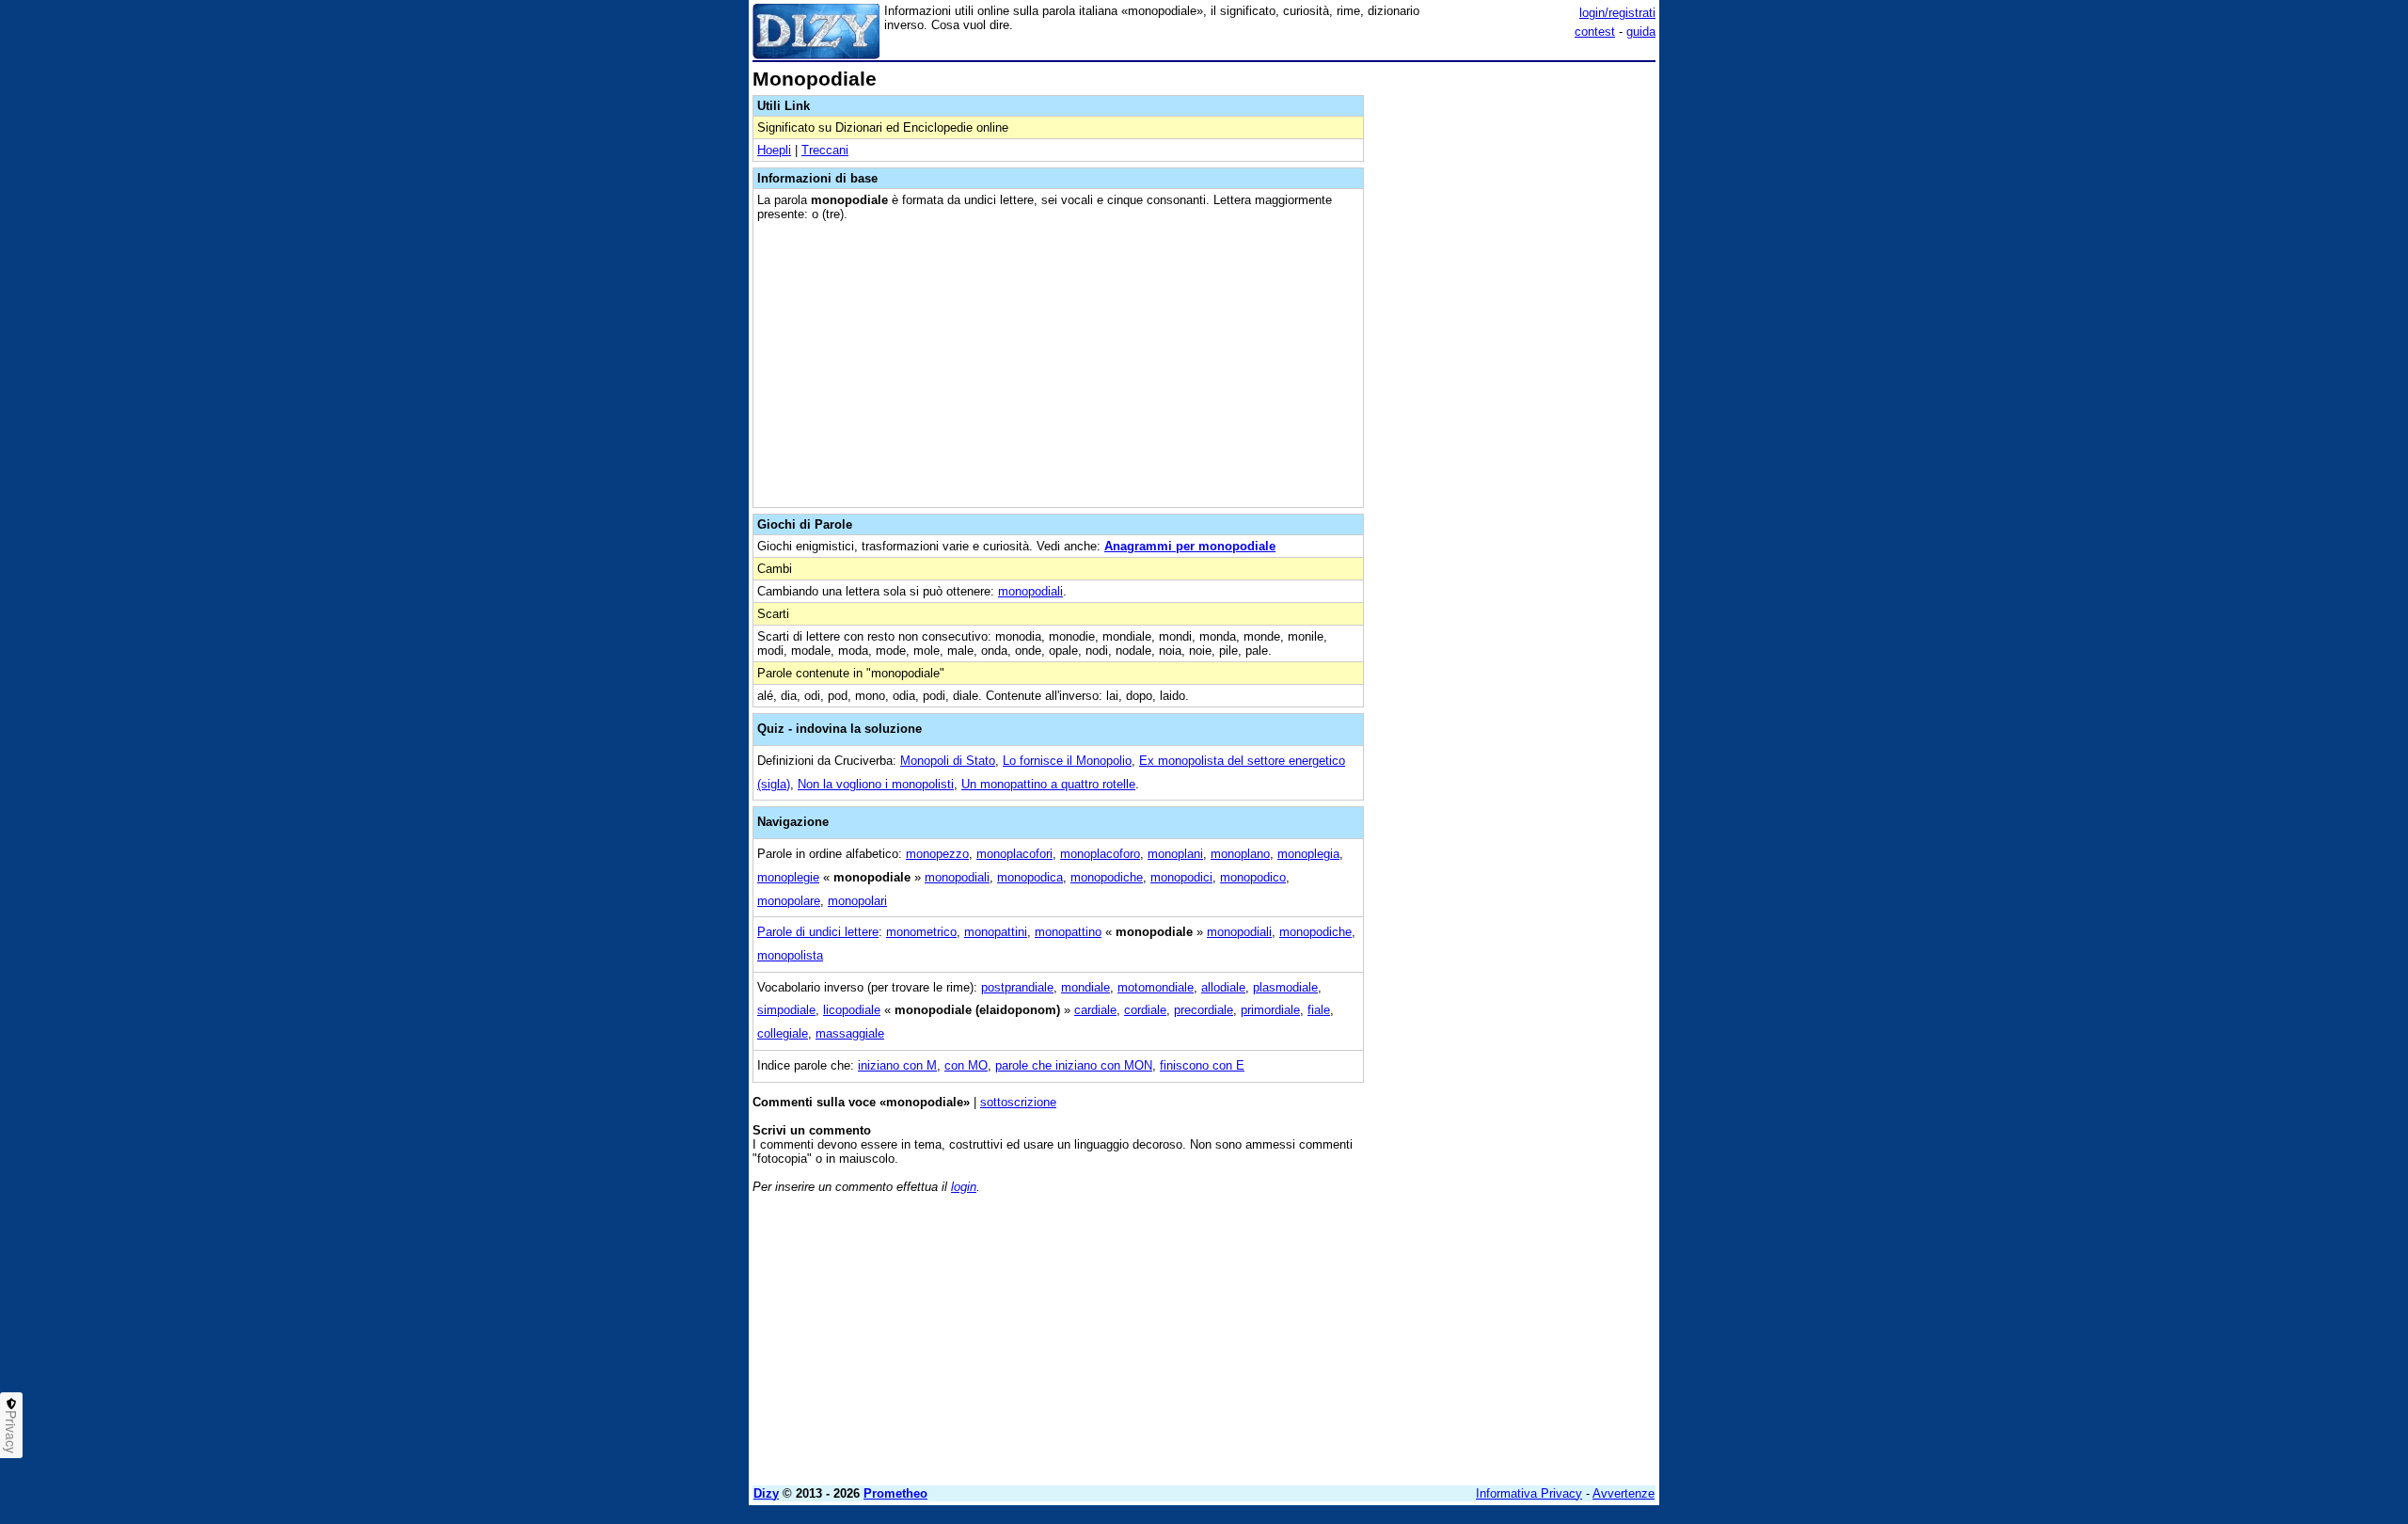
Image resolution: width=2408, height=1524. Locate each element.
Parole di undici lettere (818, 932)
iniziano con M (897, 1065)
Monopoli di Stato (948, 761)
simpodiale (786, 1010)
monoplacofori (1014, 854)
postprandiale (1017, 987)
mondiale (1085, 987)
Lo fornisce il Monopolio (1067, 761)
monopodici (1181, 877)
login (964, 1187)
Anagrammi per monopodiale (1190, 546)
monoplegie (788, 877)
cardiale (1095, 1010)
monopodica (1030, 877)
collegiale (783, 1033)
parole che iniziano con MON (1074, 1065)
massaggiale (850, 1033)
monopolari (857, 901)
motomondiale (1156, 987)
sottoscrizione (1018, 1102)
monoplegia (1308, 854)
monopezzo (937, 854)
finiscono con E (1202, 1065)
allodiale (1223, 987)
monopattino (1068, 932)
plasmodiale (1285, 987)
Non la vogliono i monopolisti (876, 784)
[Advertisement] (1514, 351)
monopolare (789, 901)
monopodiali (1030, 591)
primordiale (1270, 1010)
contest (1595, 32)
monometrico (921, 932)
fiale (1319, 1010)
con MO (966, 1065)
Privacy (11, 1432)
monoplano (1240, 854)
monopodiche (1107, 877)
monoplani (1175, 854)
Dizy (766, 1493)
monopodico (1253, 877)
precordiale (1204, 1010)
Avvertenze (1624, 1493)
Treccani (825, 150)
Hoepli (774, 150)
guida (1641, 32)
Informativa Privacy (1529, 1493)
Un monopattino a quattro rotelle (1048, 784)
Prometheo (895, 1493)
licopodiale (852, 1010)
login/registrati (1617, 13)
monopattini (996, 932)
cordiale (1145, 1010)
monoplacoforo (1100, 854)
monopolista (790, 955)
